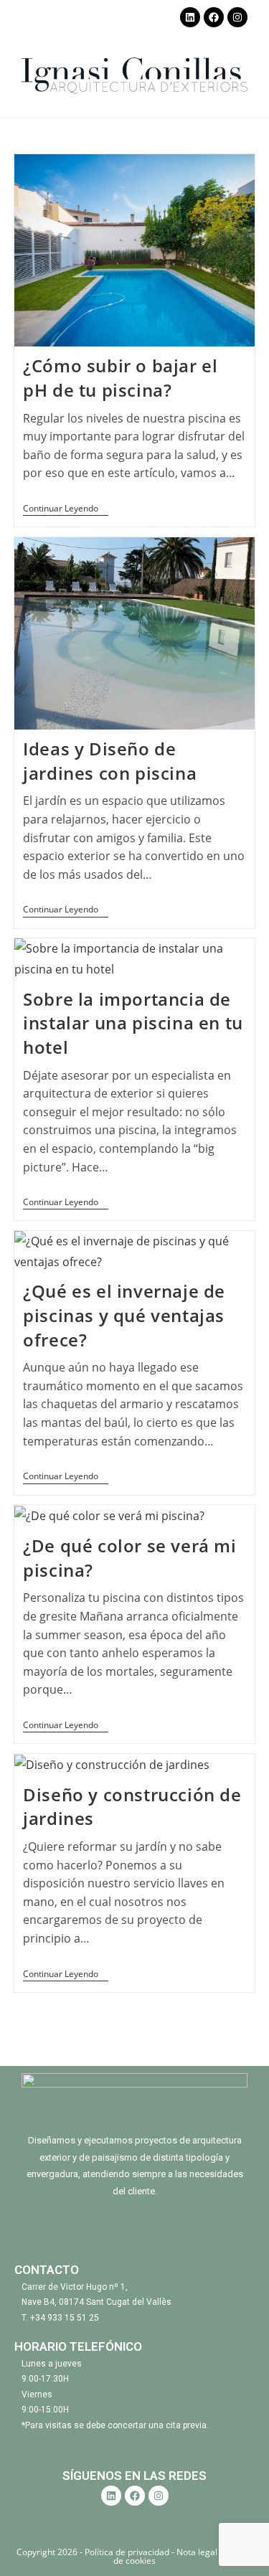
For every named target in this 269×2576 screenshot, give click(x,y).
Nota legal (197, 2552)
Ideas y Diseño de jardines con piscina (110, 761)
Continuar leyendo (66, 509)
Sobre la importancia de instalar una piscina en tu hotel (133, 1023)
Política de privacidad (128, 2552)
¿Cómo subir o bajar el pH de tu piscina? (120, 378)
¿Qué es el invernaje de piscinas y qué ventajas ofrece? (124, 1315)
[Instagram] (237, 17)
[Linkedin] (190, 17)
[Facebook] (214, 17)
